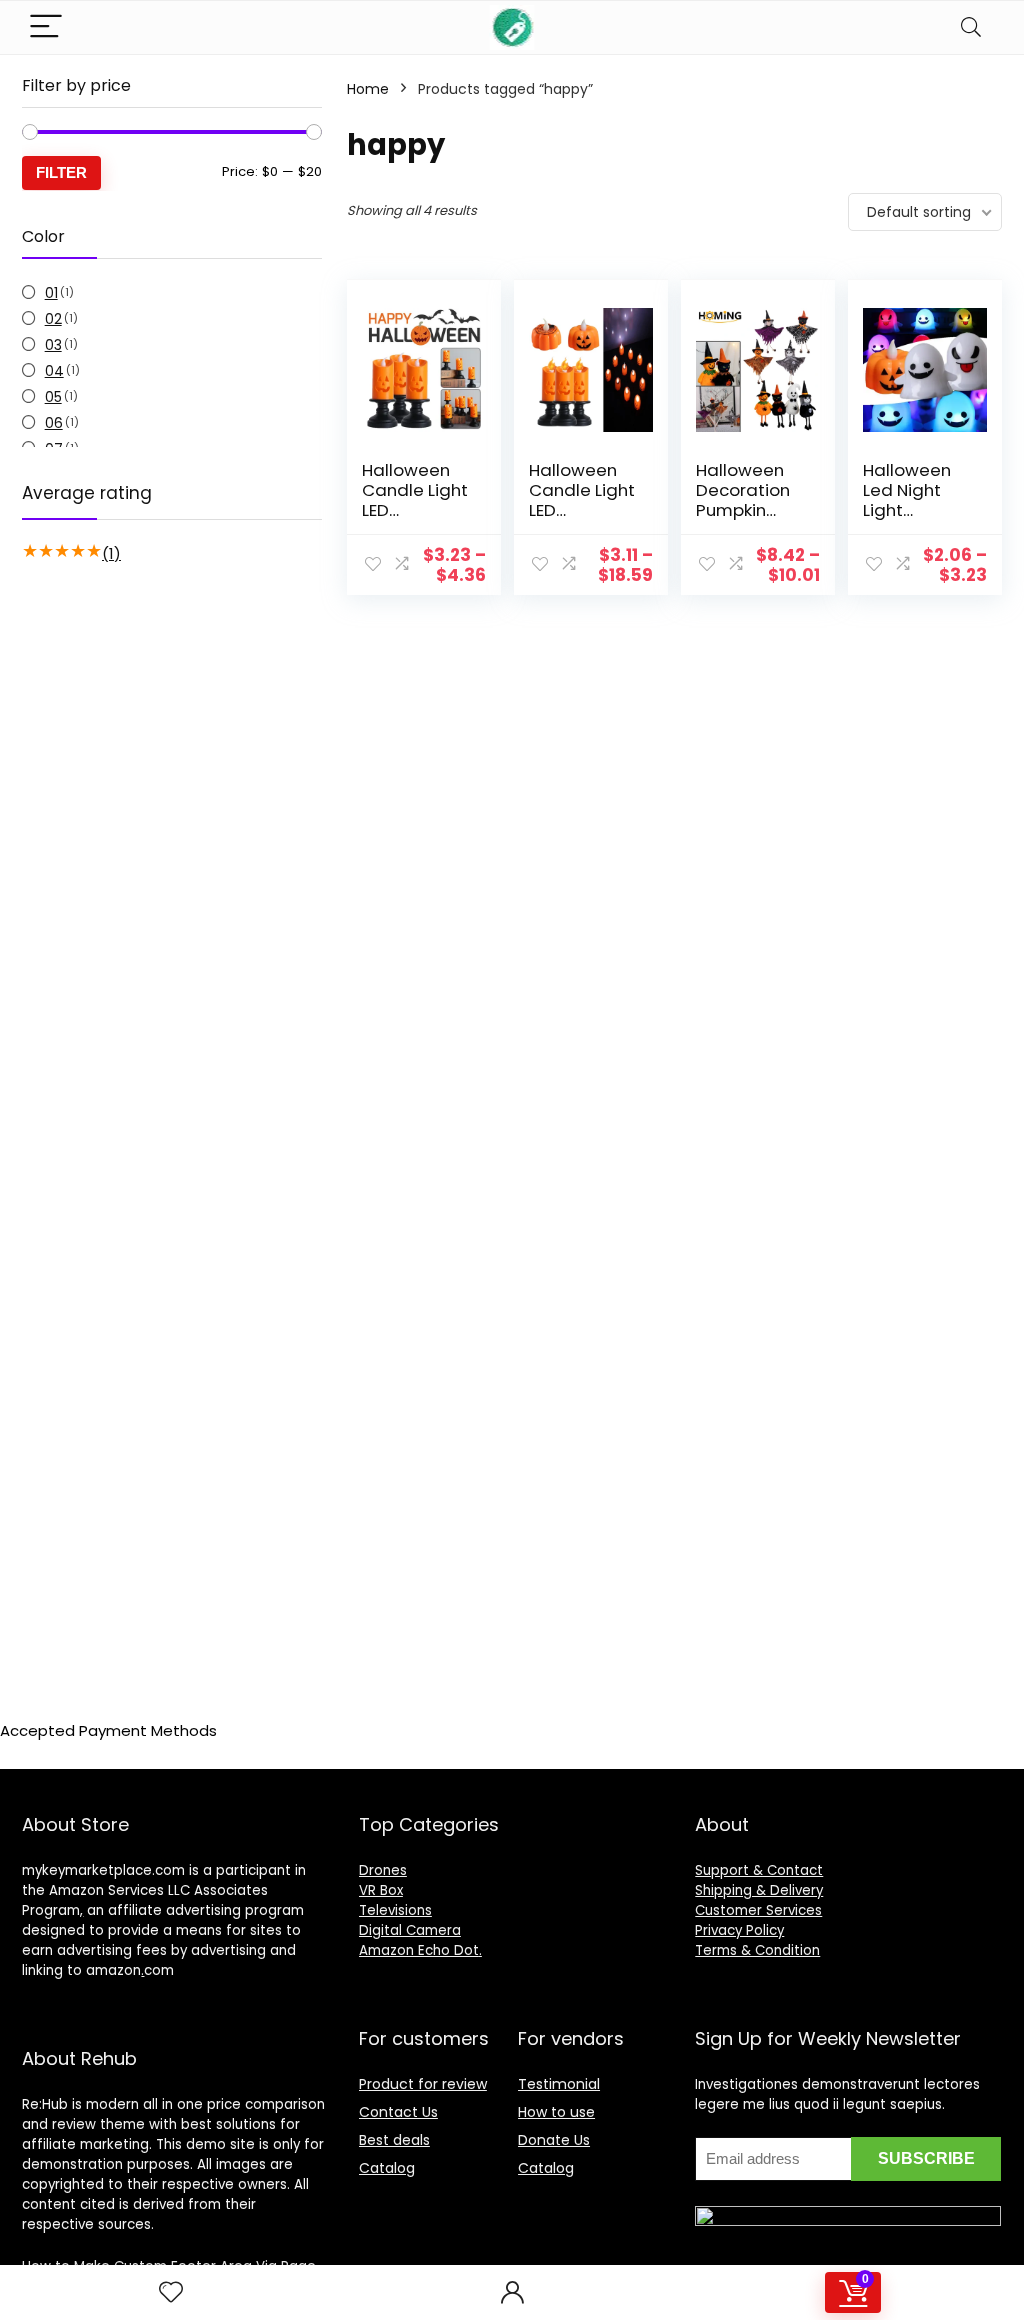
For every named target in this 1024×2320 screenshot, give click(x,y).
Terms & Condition (757, 1950)
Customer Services (758, 1910)
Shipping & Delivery (759, 1890)
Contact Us (398, 2112)
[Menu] (46, 27)
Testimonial (559, 2084)
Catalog (387, 2168)
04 (54, 371)
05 (53, 397)
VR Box (381, 1890)
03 (53, 345)
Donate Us (554, 2140)
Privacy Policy (739, 1930)
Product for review (423, 2084)
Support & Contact (759, 1870)
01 (51, 293)
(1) (111, 553)
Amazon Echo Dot (419, 1950)
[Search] (971, 27)
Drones (383, 1870)
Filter (61, 172)
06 (54, 423)
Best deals (394, 2140)
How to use (556, 2112)
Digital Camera (410, 1930)
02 (53, 319)
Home (368, 89)
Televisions (395, 1910)
